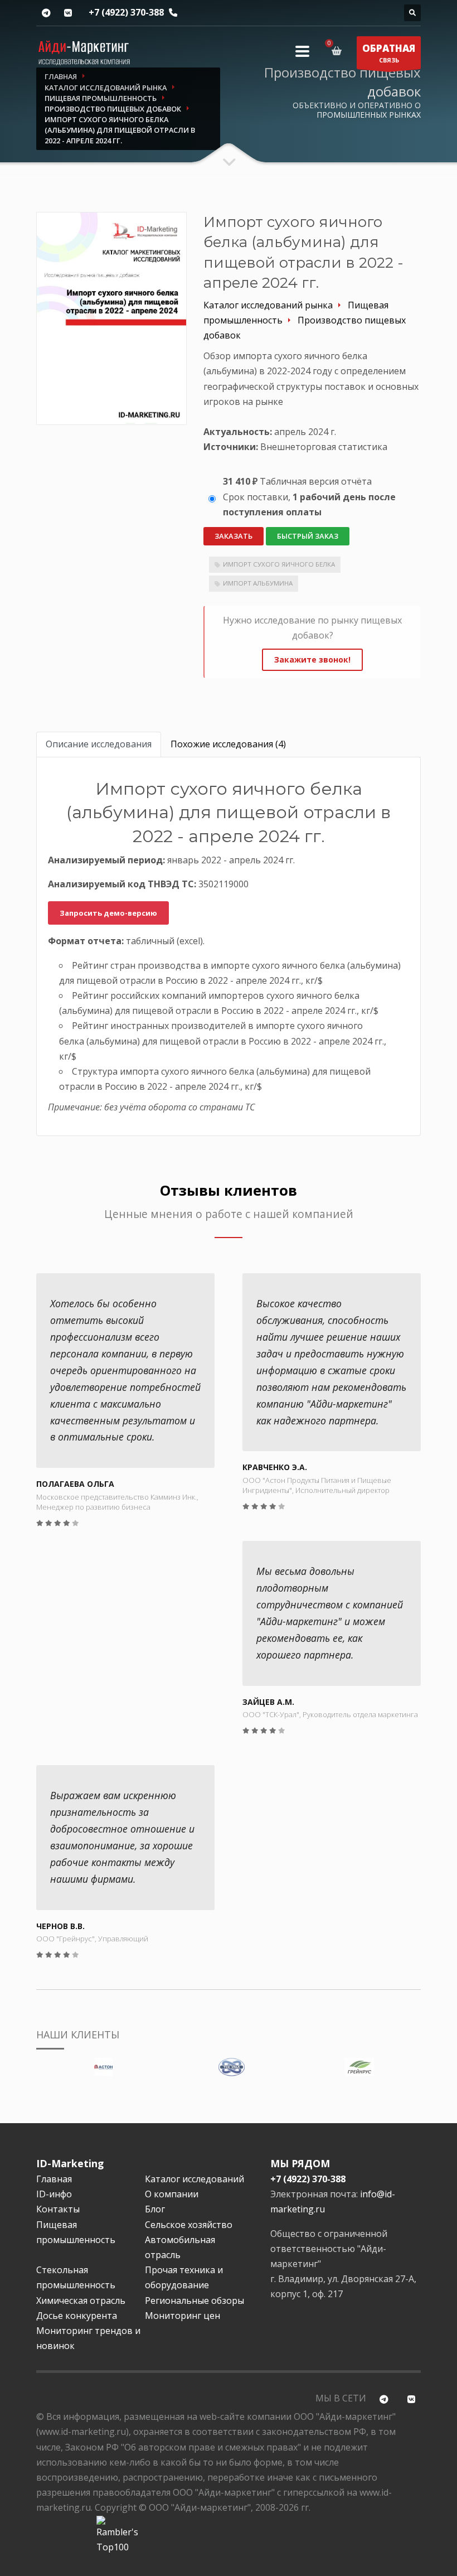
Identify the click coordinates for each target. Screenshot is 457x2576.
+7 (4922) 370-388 (126, 12)
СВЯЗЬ (389, 53)
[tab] (99, 744)
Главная (54, 2179)
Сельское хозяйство (189, 2225)
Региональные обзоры (195, 2300)
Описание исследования (99, 744)
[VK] (68, 13)
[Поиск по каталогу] (412, 13)
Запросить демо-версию (108, 913)
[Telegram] (46, 13)
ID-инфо (54, 2194)
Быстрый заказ (308, 536)
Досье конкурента (77, 2316)
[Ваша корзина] (339, 51)
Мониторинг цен (183, 2316)
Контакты (58, 2209)
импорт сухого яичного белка (279, 564)
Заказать (234, 536)
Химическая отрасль (81, 2300)
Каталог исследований (195, 2179)
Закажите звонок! (312, 659)
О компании (172, 2194)
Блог (155, 2209)
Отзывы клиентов (229, 1190)
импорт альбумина (258, 583)
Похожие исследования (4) (228, 744)
